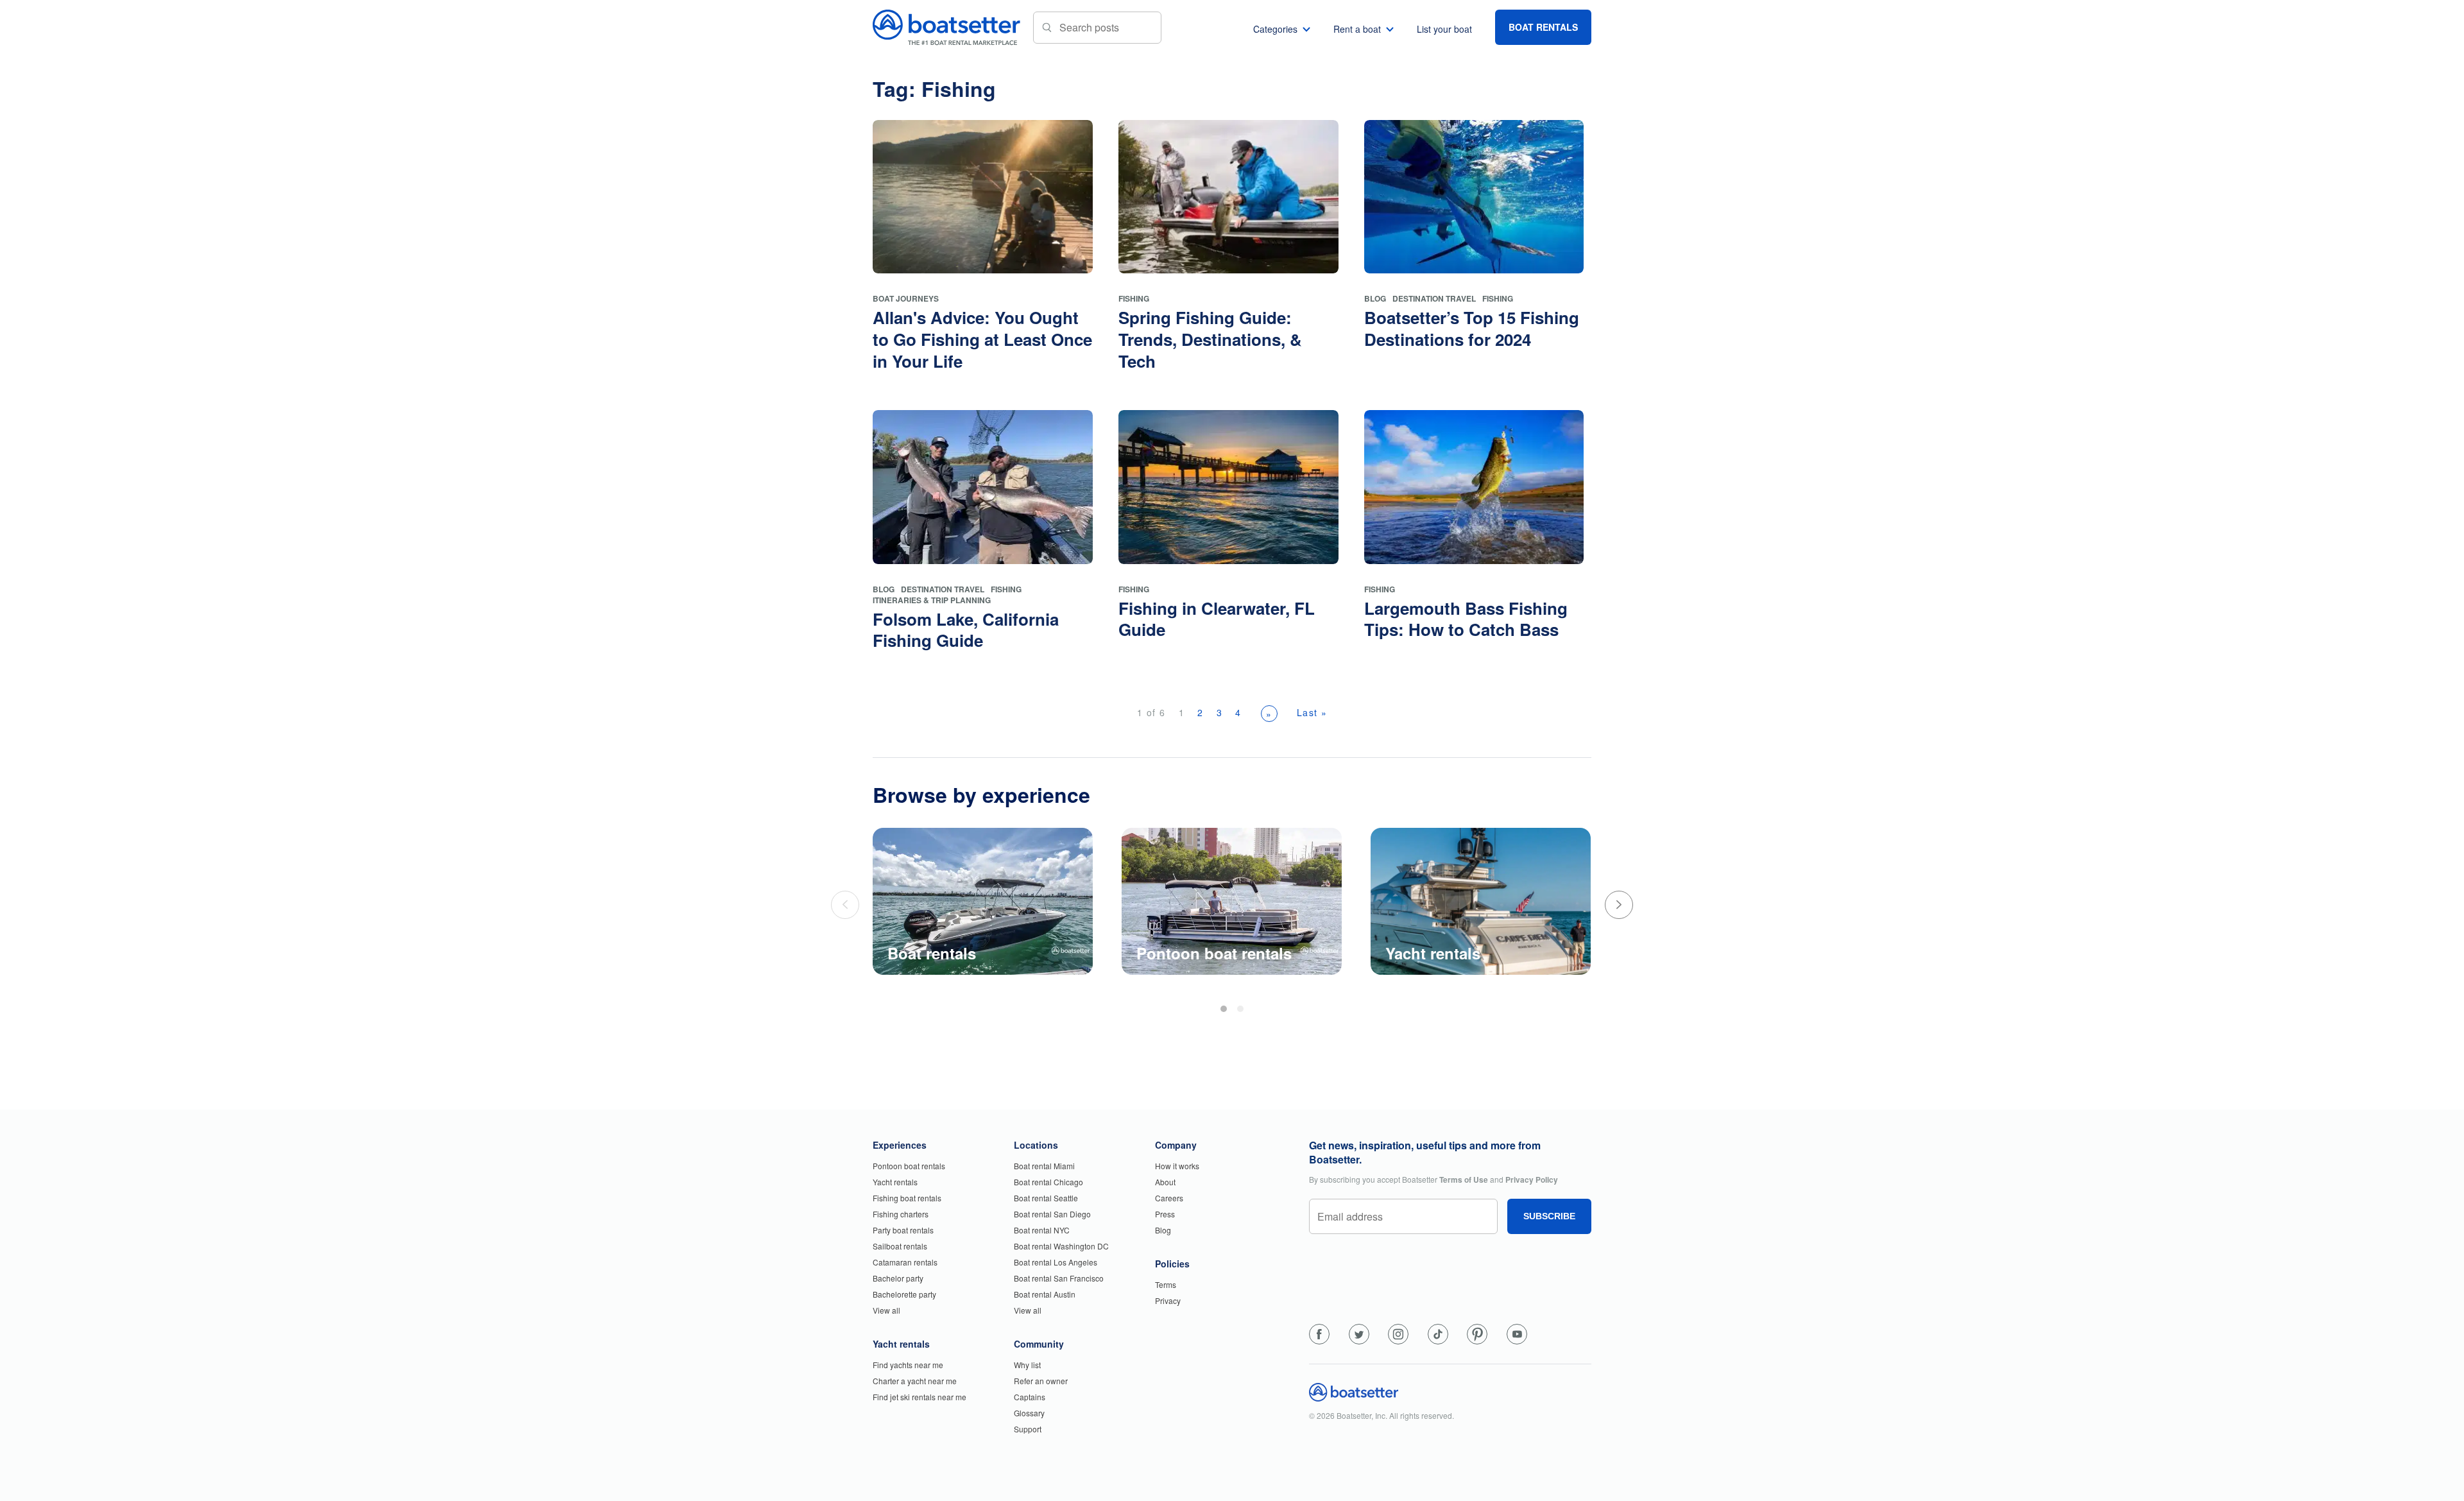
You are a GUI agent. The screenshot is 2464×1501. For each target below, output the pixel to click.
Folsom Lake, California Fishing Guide (966, 630)
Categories (1275, 29)
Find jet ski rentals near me (920, 1397)
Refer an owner (1041, 1381)
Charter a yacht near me (915, 1381)
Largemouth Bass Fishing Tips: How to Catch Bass (1466, 619)
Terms (1166, 1284)
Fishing (1134, 298)
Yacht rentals (895, 1182)
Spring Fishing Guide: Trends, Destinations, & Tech (1210, 339)
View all (886, 1310)
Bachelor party (898, 1278)
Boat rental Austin (1045, 1294)
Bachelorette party (904, 1294)
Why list (1027, 1365)
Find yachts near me (908, 1365)
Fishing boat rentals (907, 1198)
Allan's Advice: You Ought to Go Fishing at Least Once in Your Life (982, 339)
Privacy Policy (1532, 1179)
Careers (1169, 1198)
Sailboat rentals (900, 1246)
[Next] (1619, 905)
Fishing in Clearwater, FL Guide (1217, 619)
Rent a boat (1357, 29)
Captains (1030, 1397)
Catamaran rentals (905, 1262)
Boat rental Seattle (1046, 1198)
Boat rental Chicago (1048, 1182)
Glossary (1029, 1413)
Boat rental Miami (1044, 1166)
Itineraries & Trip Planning (932, 600)
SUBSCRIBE (1549, 1216)
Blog (1375, 298)
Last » (1312, 712)
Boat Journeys (906, 298)
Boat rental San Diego (1052, 1214)
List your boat (1444, 29)
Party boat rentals (903, 1230)
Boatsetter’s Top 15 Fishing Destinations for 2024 (1472, 328)
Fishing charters (901, 1214)
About (1165, 1182)
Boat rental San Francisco (1059, 1278)
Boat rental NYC (1042, 1230)
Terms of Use (1464, 1179)
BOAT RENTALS (1543, 27)
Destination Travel (1434, 298)
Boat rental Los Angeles (1056, 1262)
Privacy (1168, 1300)
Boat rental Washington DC (1061, 1246)
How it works (1177, 1166)
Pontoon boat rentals (909, 1166)
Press (1165, 1214)
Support (1028, 1429)
